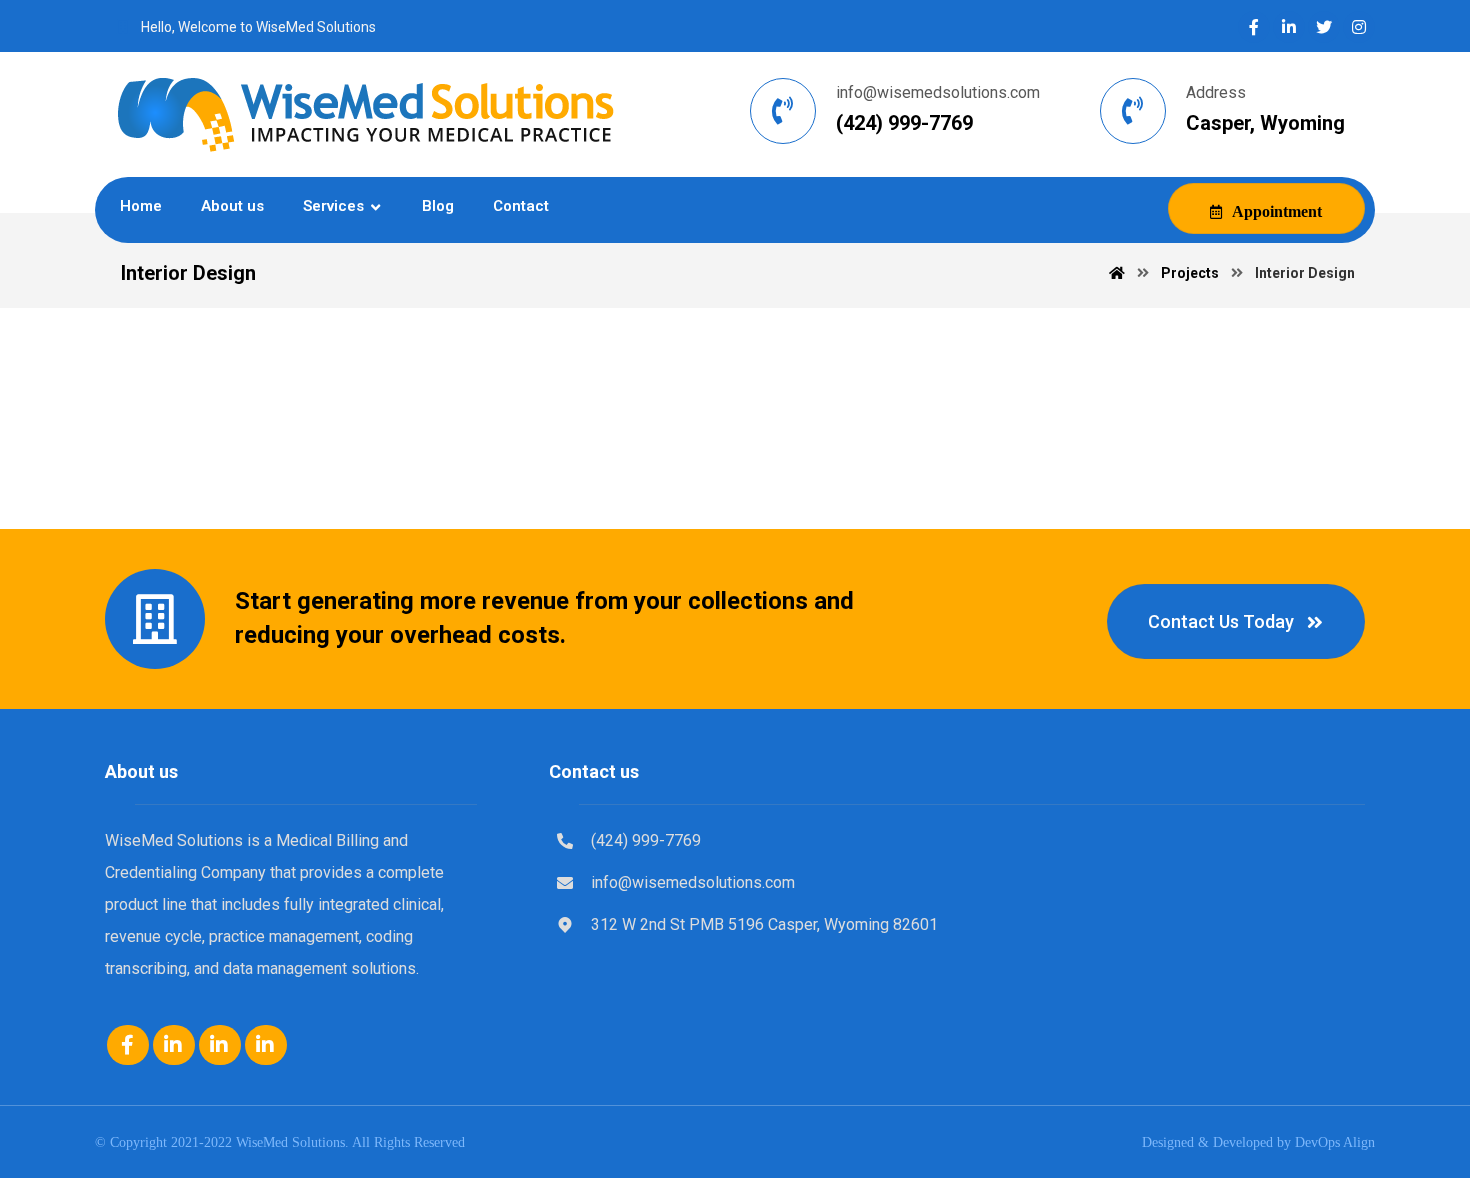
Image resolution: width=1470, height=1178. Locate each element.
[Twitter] (1324, 27)
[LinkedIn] (1289, 27)
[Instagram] (1359, 27)
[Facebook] (1254, 27)
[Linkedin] (174, 1045)
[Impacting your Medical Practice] (365, 114)
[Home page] (1117, 273)
